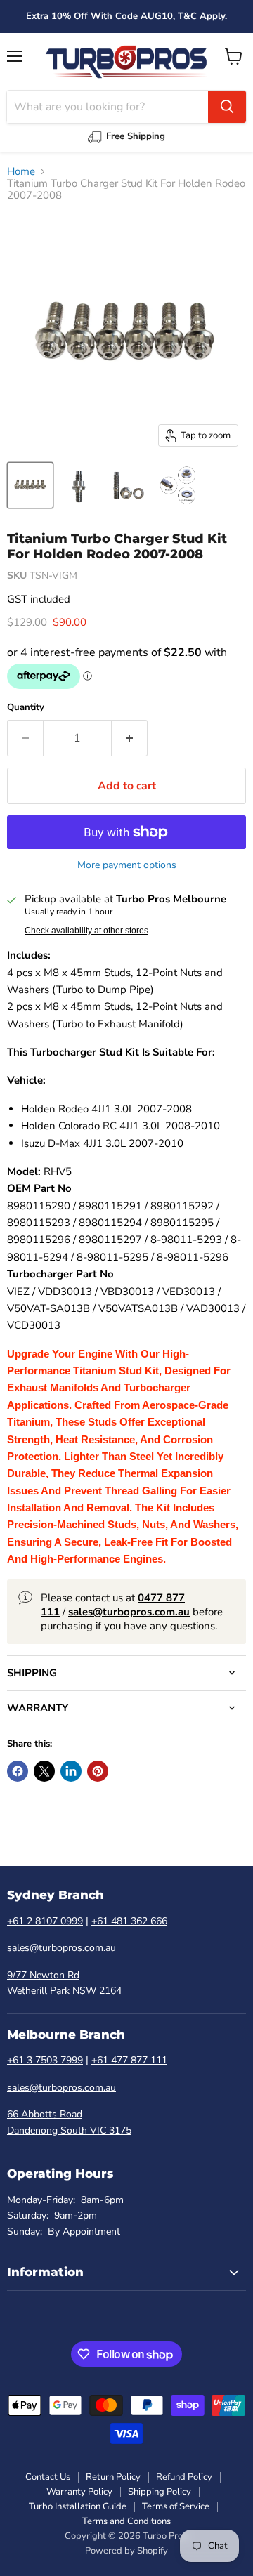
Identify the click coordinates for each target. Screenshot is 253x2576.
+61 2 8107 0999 (45, 1921)
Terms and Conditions (126, 2521)
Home (21, 172)
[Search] (227, 107)
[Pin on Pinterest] (98, 1771)
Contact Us (48, 2477)
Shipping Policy (160, 2492)
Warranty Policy (79, 2492)
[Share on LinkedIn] (71, 1771)
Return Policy (113, 2477)
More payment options (127, 865)
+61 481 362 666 (129, 1921)
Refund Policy (184, 2477)
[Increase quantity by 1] (130, 738)
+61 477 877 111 (129, 2060)
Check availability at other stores (86, 931)
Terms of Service (176, 2506)
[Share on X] (44, 1771)
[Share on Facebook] (18, 1771)
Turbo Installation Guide (78, 2506)
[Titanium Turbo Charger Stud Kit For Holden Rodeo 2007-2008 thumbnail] (30, 485)
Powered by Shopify (126, 2551)
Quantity (26, 708)
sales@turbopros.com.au (61, 1948)
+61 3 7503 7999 (45, 2060)
